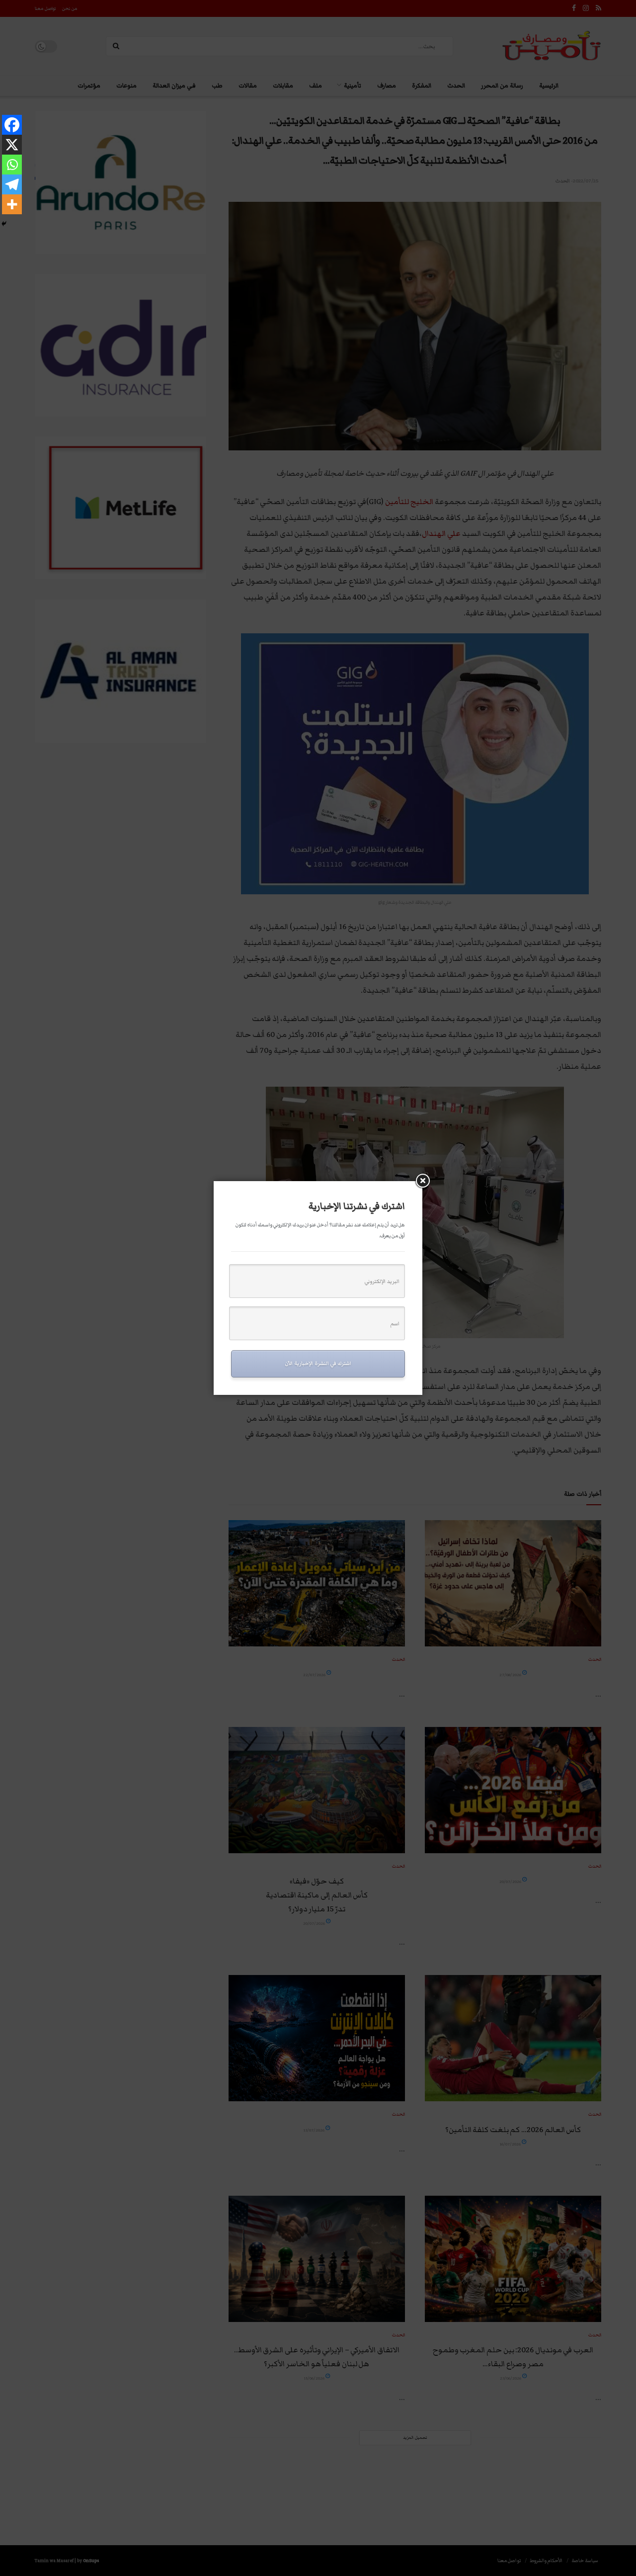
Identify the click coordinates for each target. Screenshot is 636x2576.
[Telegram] (12, 184)
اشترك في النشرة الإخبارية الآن (318, 1363)
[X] (12, 145)
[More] (12, 204)
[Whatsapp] (12, 165)
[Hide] (4, 224)
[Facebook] (12, 125)
